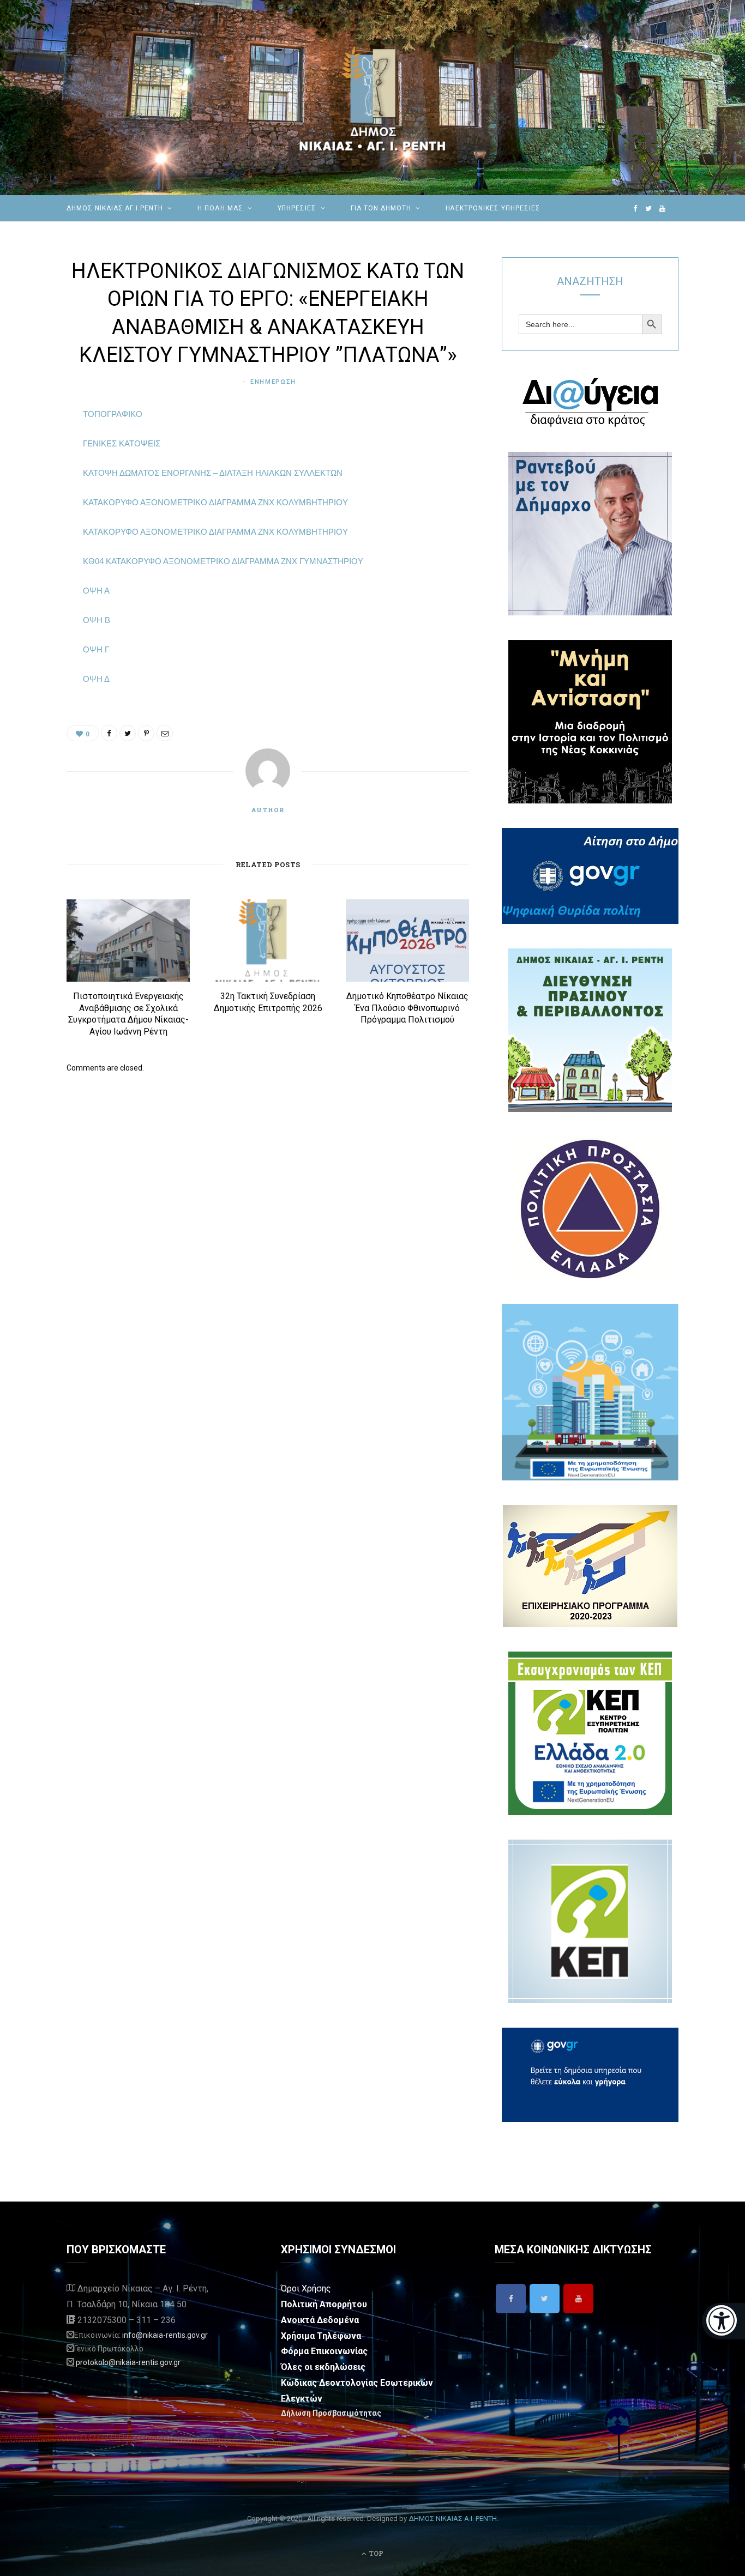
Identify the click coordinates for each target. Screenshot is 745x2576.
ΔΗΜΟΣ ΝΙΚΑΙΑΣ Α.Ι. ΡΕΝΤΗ (453, 2518)
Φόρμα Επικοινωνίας (324, 2351)
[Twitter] (545, 2299)
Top (375, 2553)
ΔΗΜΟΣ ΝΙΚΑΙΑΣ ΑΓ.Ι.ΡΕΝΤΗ (115, 208)
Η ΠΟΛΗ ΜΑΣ (220, 208)
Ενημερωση (273, 382)
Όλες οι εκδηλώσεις (323, 2367)
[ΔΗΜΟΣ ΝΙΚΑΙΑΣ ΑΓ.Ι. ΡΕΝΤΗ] (372, 98)
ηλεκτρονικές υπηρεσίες (493, 208)
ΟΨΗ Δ (96, 679)
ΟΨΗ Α (96, 591)
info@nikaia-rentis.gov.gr (165, 2335)
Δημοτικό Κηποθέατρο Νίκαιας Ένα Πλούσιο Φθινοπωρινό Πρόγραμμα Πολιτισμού (407, 1008)
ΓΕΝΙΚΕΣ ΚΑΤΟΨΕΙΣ (122, 443)
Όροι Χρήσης (306, 2288)
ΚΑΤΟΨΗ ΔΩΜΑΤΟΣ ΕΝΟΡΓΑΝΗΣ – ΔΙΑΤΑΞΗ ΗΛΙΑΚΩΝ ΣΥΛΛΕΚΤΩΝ (213, 473)
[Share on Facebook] (38, 447)
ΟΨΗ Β (97, 620)
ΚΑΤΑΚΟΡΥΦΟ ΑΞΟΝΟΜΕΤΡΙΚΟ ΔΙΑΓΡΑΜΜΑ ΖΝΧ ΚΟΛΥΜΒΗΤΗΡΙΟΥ (215, 502)
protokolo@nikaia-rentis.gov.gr (128, 2362)
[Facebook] (511, 2299)
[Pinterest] (38, 503)
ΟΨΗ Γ (96, 649)
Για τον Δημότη (381, 208)
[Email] (38, 530)
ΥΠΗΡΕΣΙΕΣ (297, 208)
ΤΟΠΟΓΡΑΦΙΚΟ (113, 414)
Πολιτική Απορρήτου (324, 2304)
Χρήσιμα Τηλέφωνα (321, 2336)
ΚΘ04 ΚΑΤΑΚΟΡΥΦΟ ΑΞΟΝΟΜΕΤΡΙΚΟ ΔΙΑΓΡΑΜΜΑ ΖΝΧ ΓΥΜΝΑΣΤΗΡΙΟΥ (223, 561)
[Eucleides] (723, 2321)
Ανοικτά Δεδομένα (320, 2320)
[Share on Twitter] (38, 475)
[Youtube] (578, 2299)
